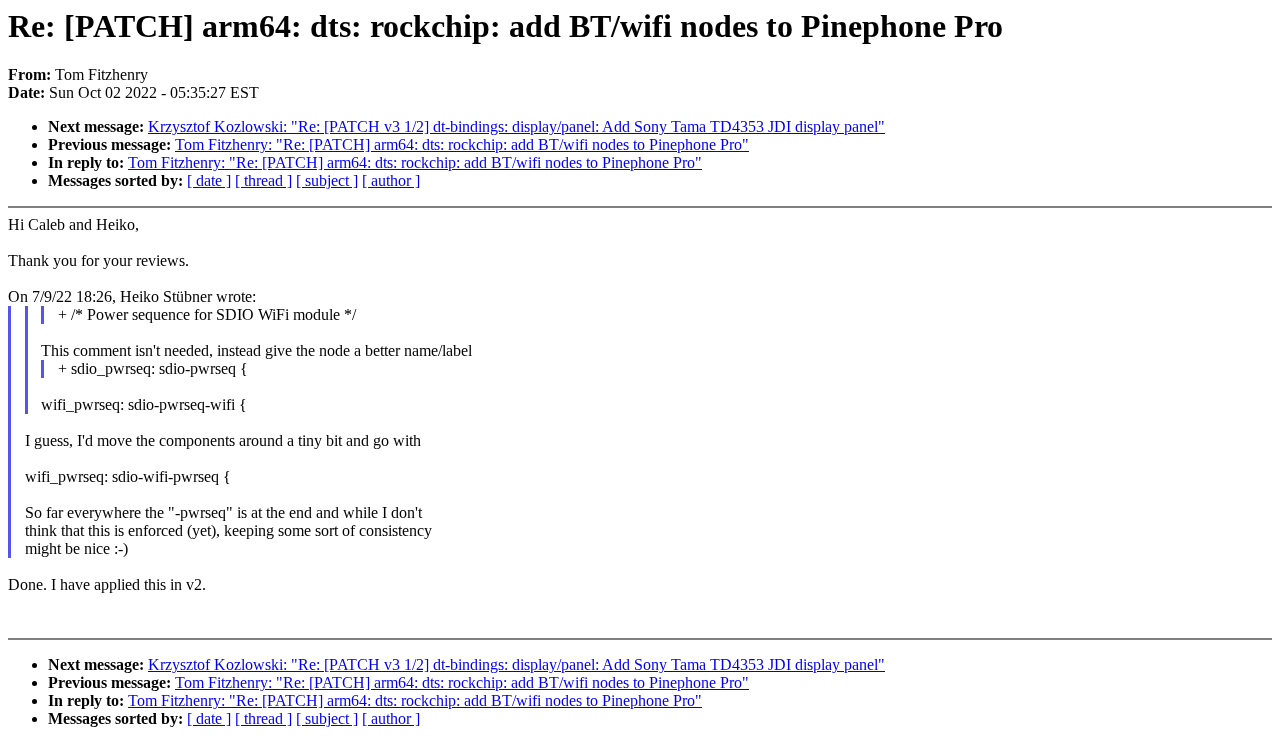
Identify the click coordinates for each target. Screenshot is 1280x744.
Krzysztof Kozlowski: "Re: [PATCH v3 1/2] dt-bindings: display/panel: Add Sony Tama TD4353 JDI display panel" (516, 126)
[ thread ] (263, 180)
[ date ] (209, 180)
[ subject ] (327, 180)
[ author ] (391, 180)
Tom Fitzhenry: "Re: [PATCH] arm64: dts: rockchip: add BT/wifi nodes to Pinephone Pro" (462, 144)
